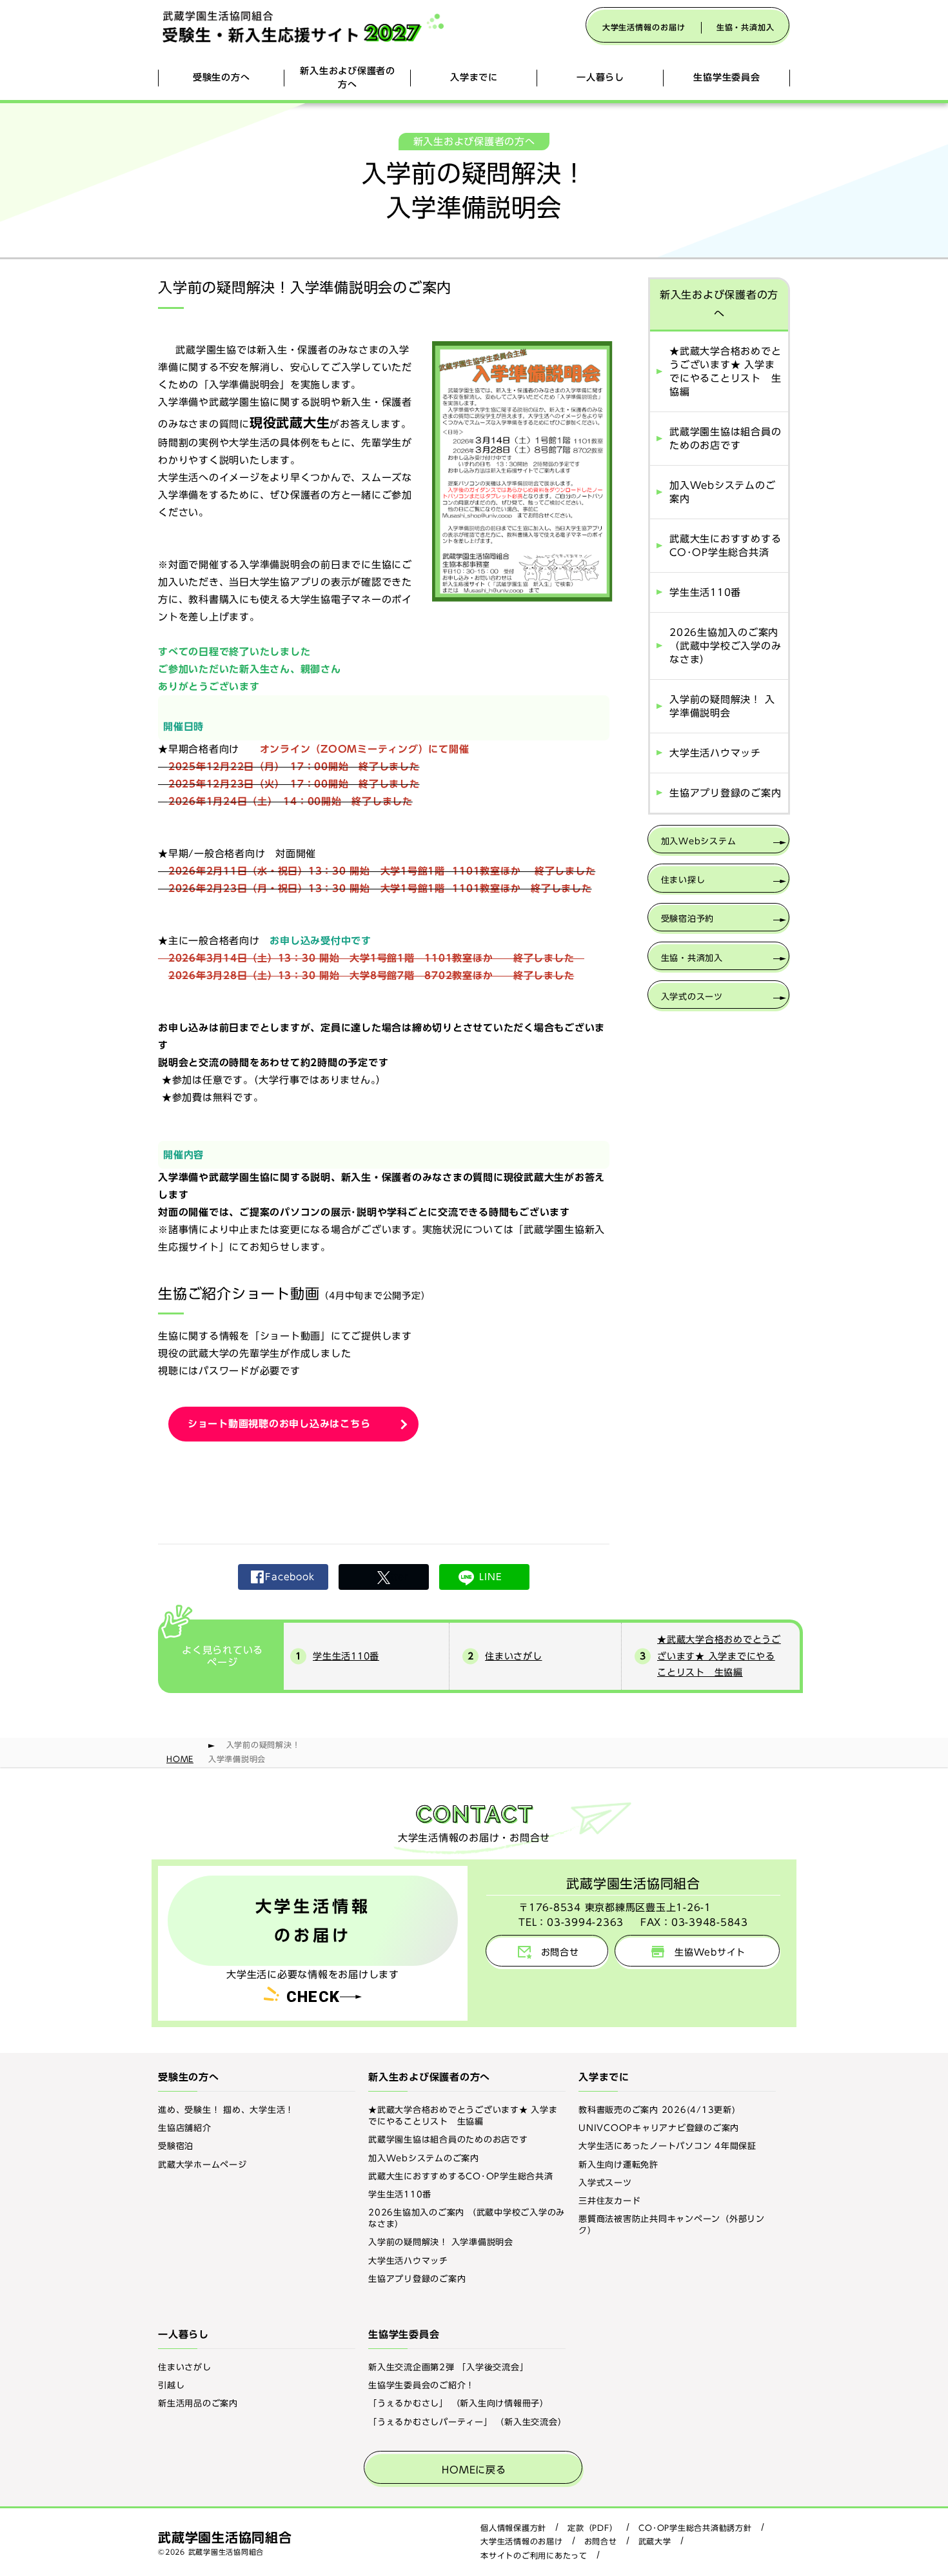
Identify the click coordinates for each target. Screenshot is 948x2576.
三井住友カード (609, 2201)
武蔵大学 (655, 2541)
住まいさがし (514, 1656)
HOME (180, 1759)
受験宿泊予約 (688, 919)
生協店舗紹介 (185, 2128)
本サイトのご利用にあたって (534, 2555)
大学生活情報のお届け (644, 27)
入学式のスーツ (692, 997)
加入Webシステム (699, 841)
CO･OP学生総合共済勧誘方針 (695, 2528)
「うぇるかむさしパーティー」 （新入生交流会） (467, 2422)
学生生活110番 (705, 592)
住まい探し (683, 880)
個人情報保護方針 (513, 2528)
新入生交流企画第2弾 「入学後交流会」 (448, 2367)
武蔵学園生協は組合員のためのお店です (725, 439)
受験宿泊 (176, 2146)
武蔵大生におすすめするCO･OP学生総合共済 (725, 546)
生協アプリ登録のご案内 (725, 793)
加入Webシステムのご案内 (722, 492)
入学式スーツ (605, 2183)
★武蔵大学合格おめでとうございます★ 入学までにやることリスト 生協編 (725, 372)
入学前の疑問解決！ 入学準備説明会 (722, 706)
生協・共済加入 (746, 27)
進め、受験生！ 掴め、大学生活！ (226, 2110)
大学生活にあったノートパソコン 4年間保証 (667, 2146)
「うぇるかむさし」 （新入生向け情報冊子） (459, 2403)
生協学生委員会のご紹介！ (421, 2385)
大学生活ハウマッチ (715, 753)
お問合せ (601, 2541)
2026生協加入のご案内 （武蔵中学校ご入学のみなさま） (725, 646)
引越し (171, 2385)
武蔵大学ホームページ (202, 2165)
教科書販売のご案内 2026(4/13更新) (657, 2110)
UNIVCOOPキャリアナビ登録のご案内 (659, 2128)
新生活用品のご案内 (198, 2403)
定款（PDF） (592, 2528)
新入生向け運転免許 (618, 2165)
